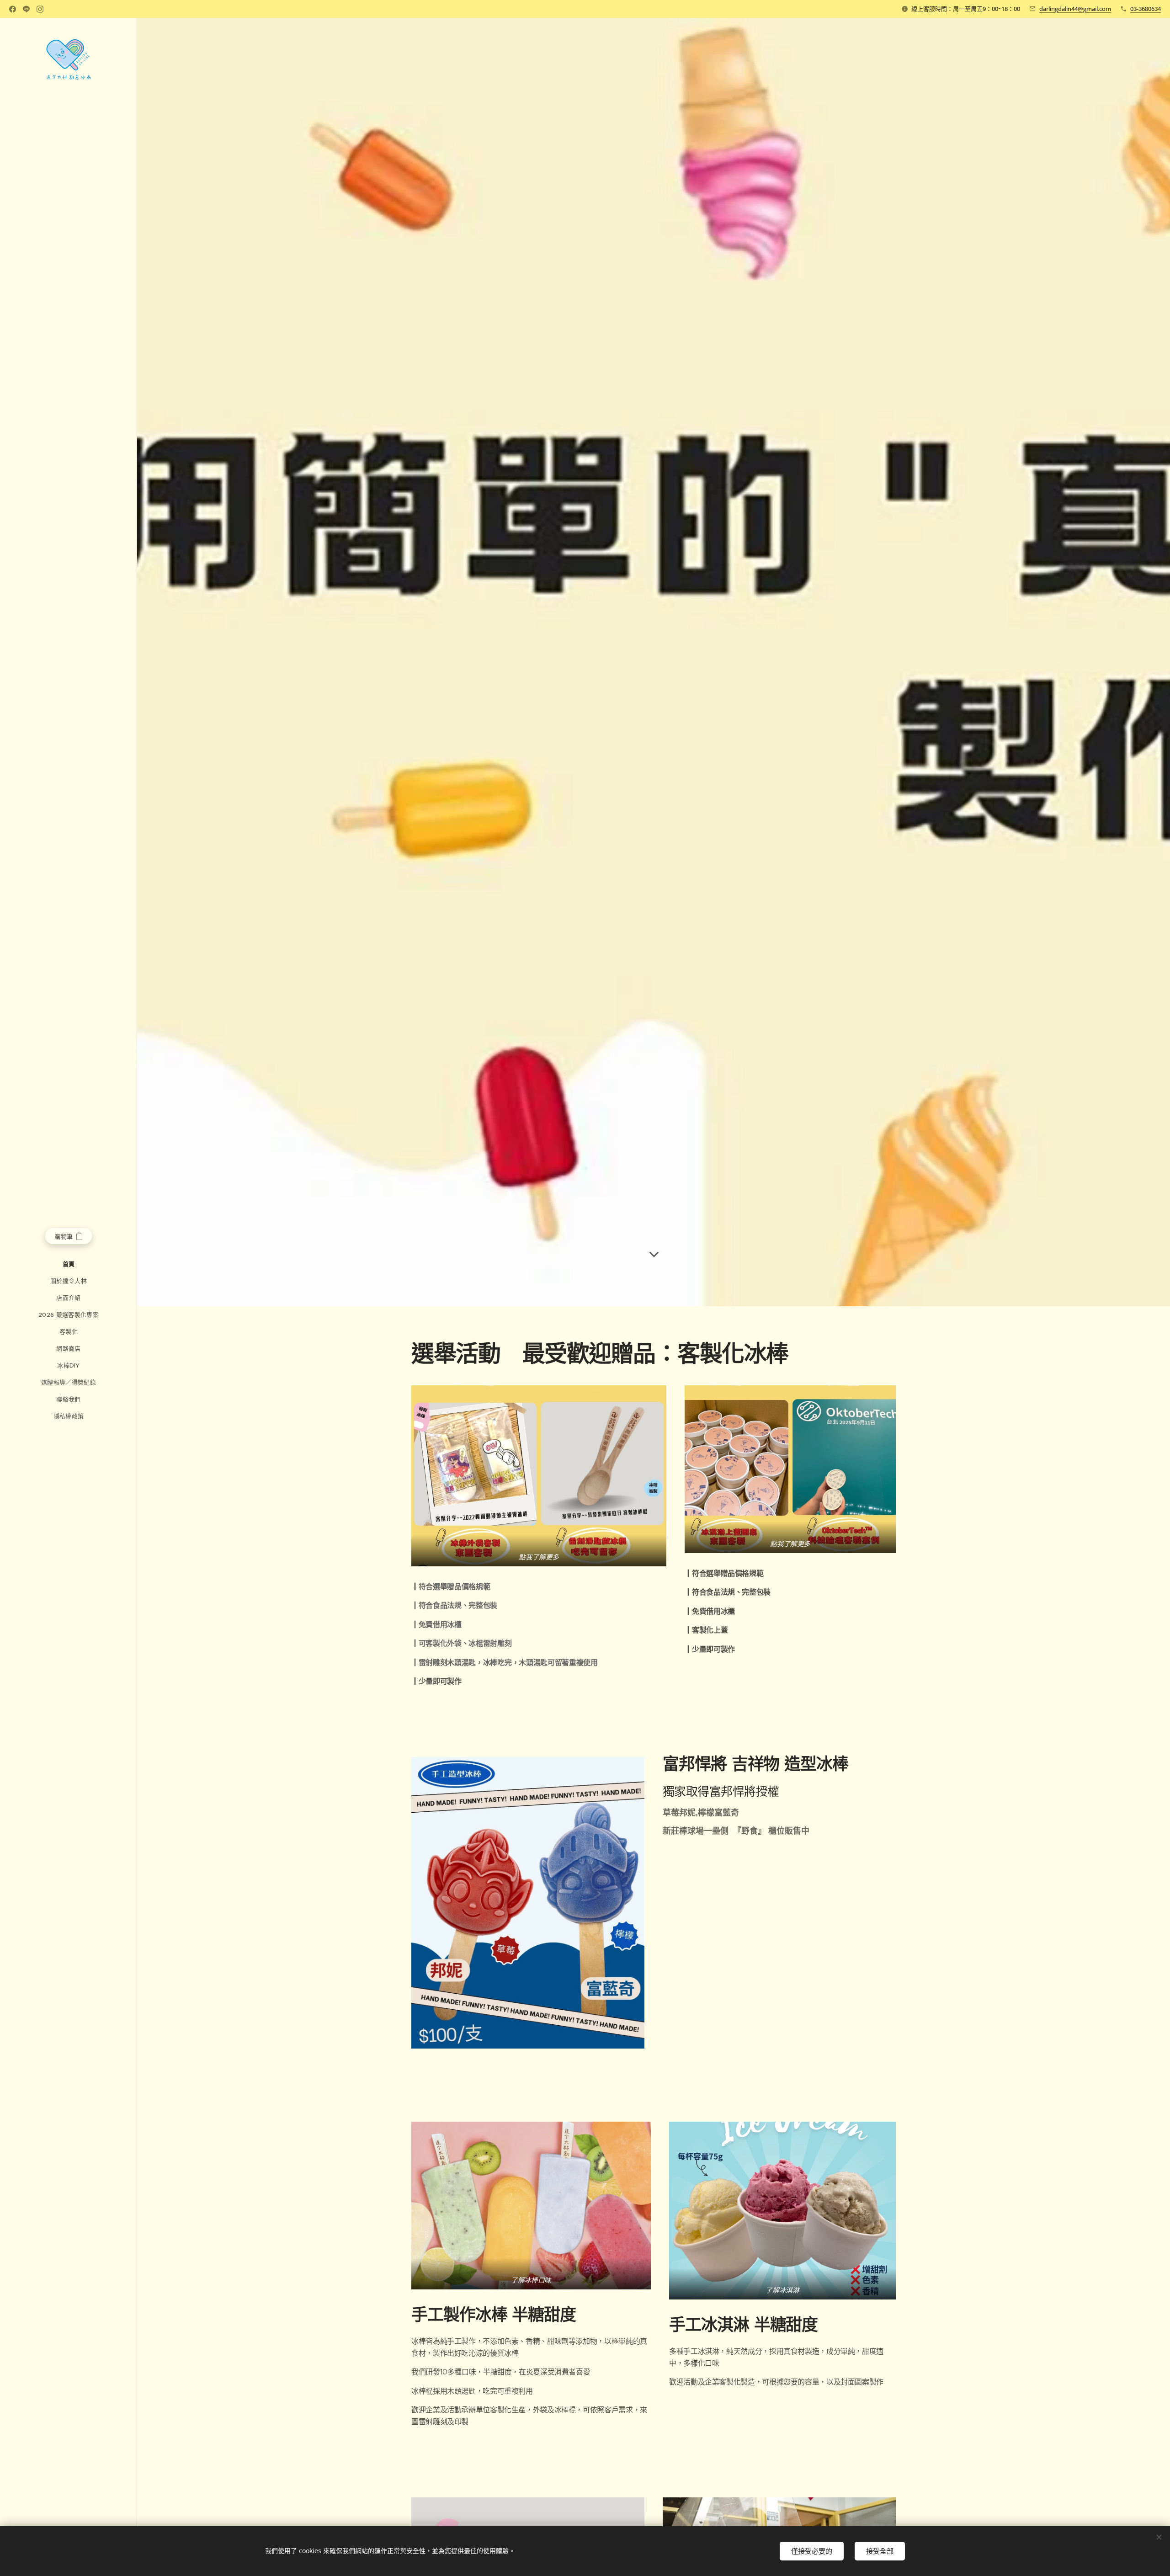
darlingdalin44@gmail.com (1075, 9)
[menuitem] (69, 1264)
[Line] (26, 9)
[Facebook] (13, 9)
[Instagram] (40, 9)
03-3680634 (1146, 9)
